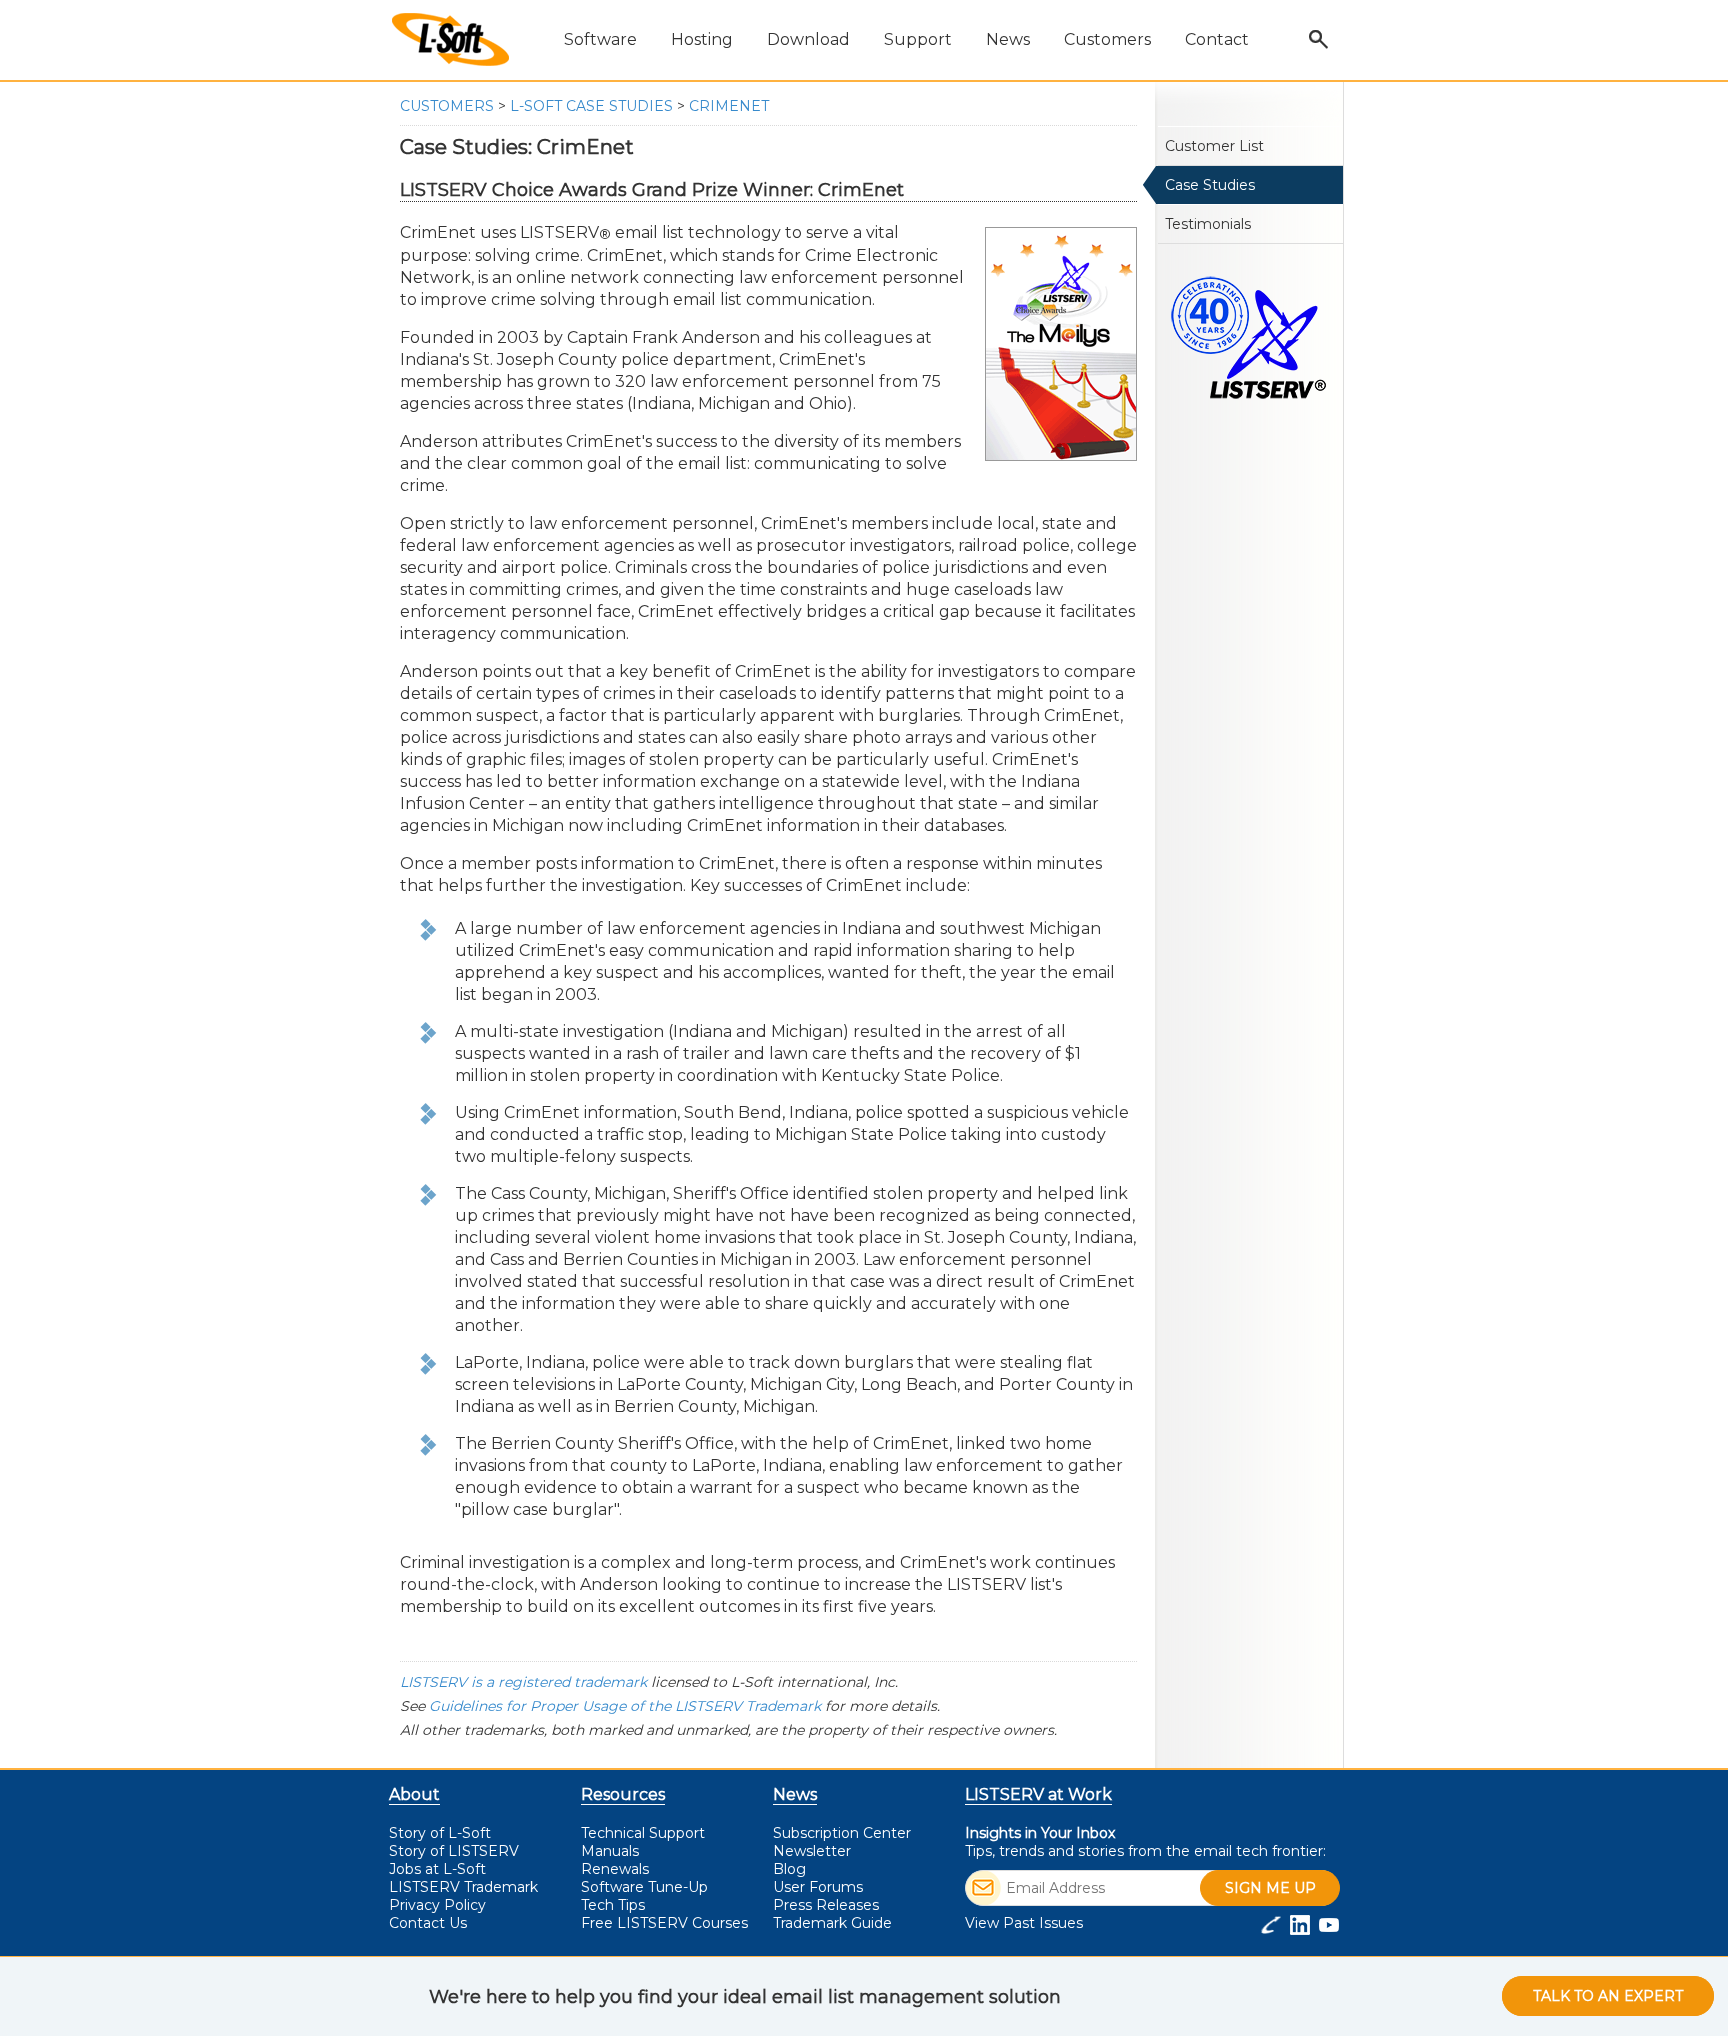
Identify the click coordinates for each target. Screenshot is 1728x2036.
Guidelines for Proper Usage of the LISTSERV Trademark (625, 1706)
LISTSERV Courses (664, 1923)
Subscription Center (842, 1833)
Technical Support (643, 1833)
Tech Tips (613, 1905)
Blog (789, 1869)
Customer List (1214, 146)
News (795, 1794)
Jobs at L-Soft (437, 1869)
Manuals (610, 1851)
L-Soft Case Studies (591, 106)
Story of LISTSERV (454, 1851)
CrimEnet (729, 106)
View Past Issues (1024, 1923)
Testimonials (1208, 224)
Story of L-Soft (440, 1833)
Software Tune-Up (644, 1887)
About (414, 1794)
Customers (447, 106)
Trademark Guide (832, 1923)
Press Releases (826, 1905)
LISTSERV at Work (1038, 1794)
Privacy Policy (437, 1905)
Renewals (615, 1869)
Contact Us (428, 1923)
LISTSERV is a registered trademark (523, 1682)
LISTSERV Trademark (463, 1887)
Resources (623, 1794)
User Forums (818, 1887)
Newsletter (812, 1851)
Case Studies (1210, 185)
